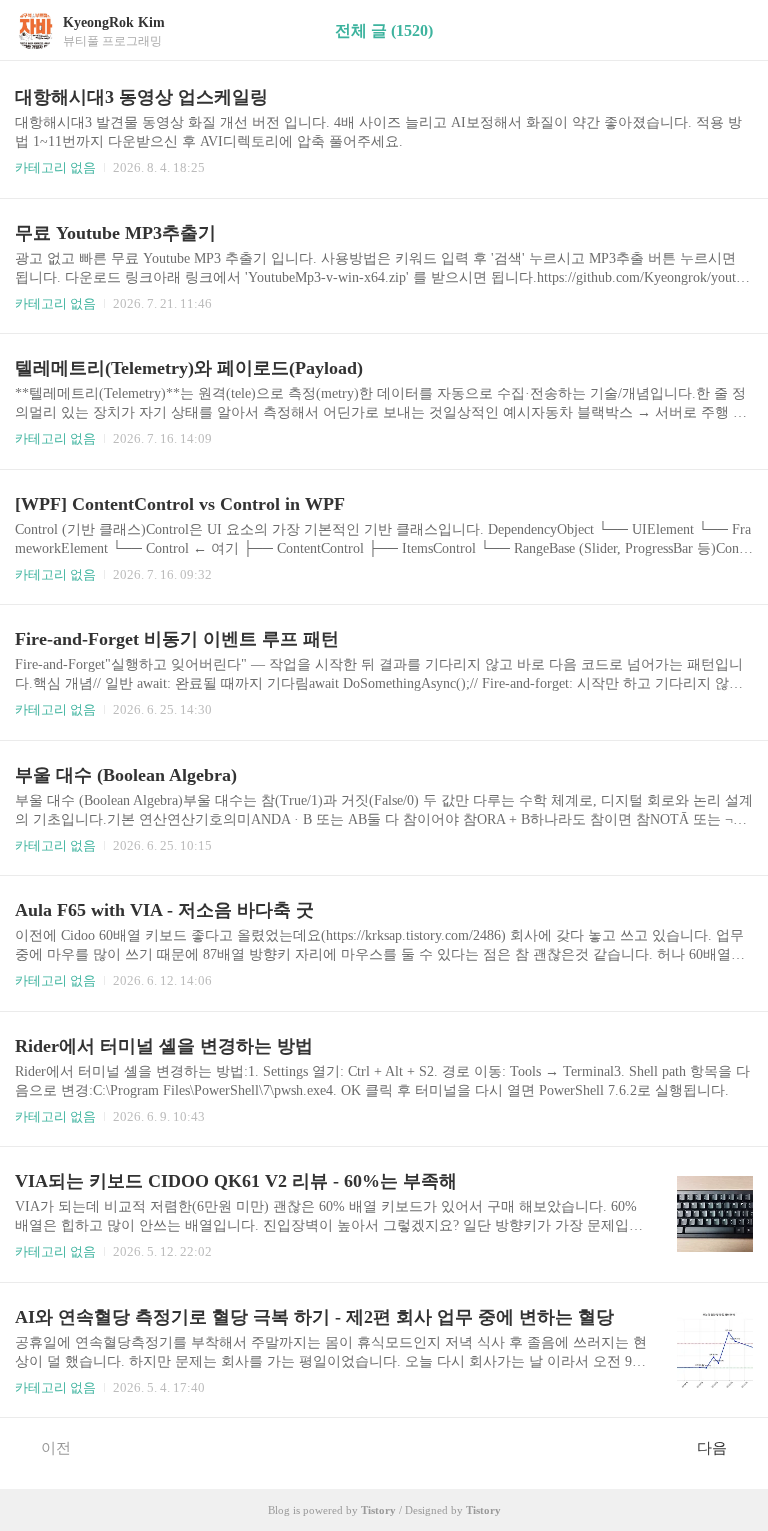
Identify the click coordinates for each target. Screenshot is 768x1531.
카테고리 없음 (55, 167)
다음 (712, 1448)
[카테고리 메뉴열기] (733, 30)
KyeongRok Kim (114, 22)
